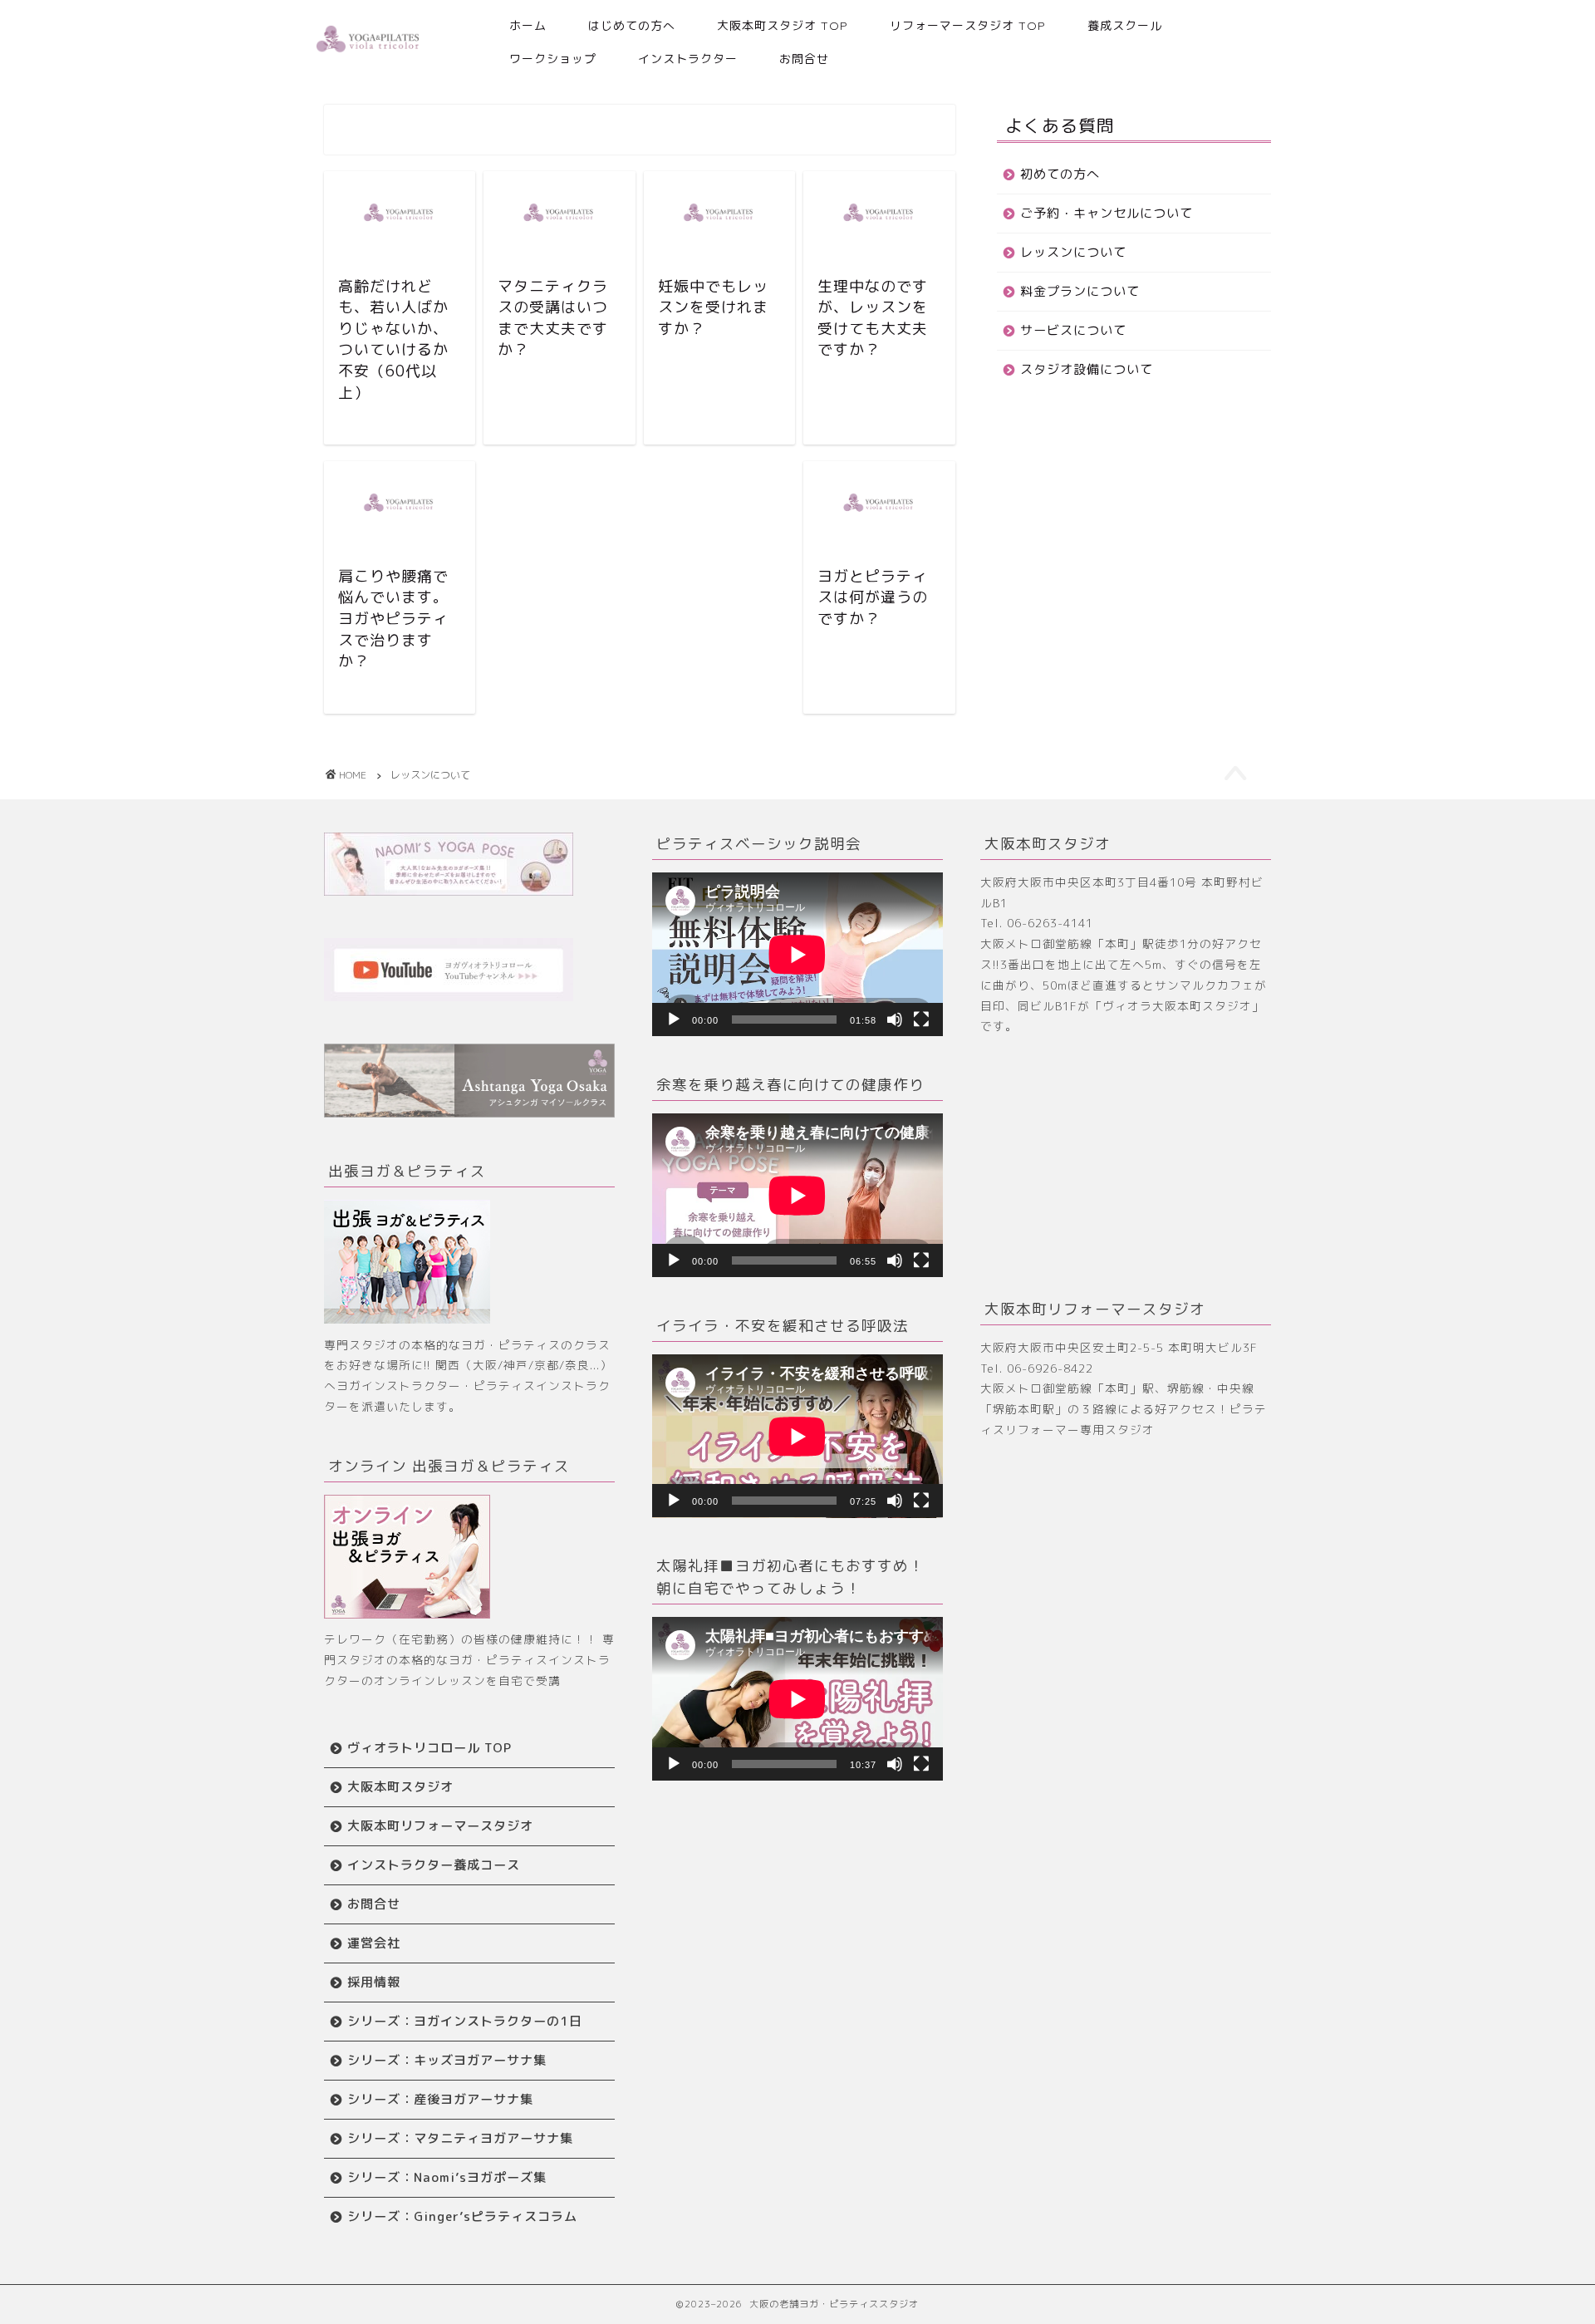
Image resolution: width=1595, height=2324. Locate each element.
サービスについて (1073, 330)
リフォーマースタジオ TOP (968, 26)
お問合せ (804, 59)
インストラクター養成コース (434, 1865)
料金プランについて (1080, 291)
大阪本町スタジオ (400, 1787)
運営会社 (374, 1943)
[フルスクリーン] (921, 1020)
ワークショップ (553, 59)
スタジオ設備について (1087, 369)
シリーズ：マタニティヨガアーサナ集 (460, 2138)
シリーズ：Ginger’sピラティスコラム (462, 2216)
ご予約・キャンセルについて (1107, 213)
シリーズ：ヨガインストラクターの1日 (465, 2021)
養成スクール (1125, 26)
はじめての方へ (632, 26)
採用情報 (374, 1982)
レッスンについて (1073, 252)
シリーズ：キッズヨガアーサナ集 (447, 2060)
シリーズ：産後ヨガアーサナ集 (440, 2099)
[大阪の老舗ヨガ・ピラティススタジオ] (368, 52)
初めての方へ (1060, 174)
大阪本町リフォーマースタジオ (440, 1826)
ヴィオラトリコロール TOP (429, 1748)
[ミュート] (895, 1020)
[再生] (674, 1020)
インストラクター (688, 59)
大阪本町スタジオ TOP (783, 26)
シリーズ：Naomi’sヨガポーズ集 (447, 2177)
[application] (797, 954)
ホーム (528, 26)
